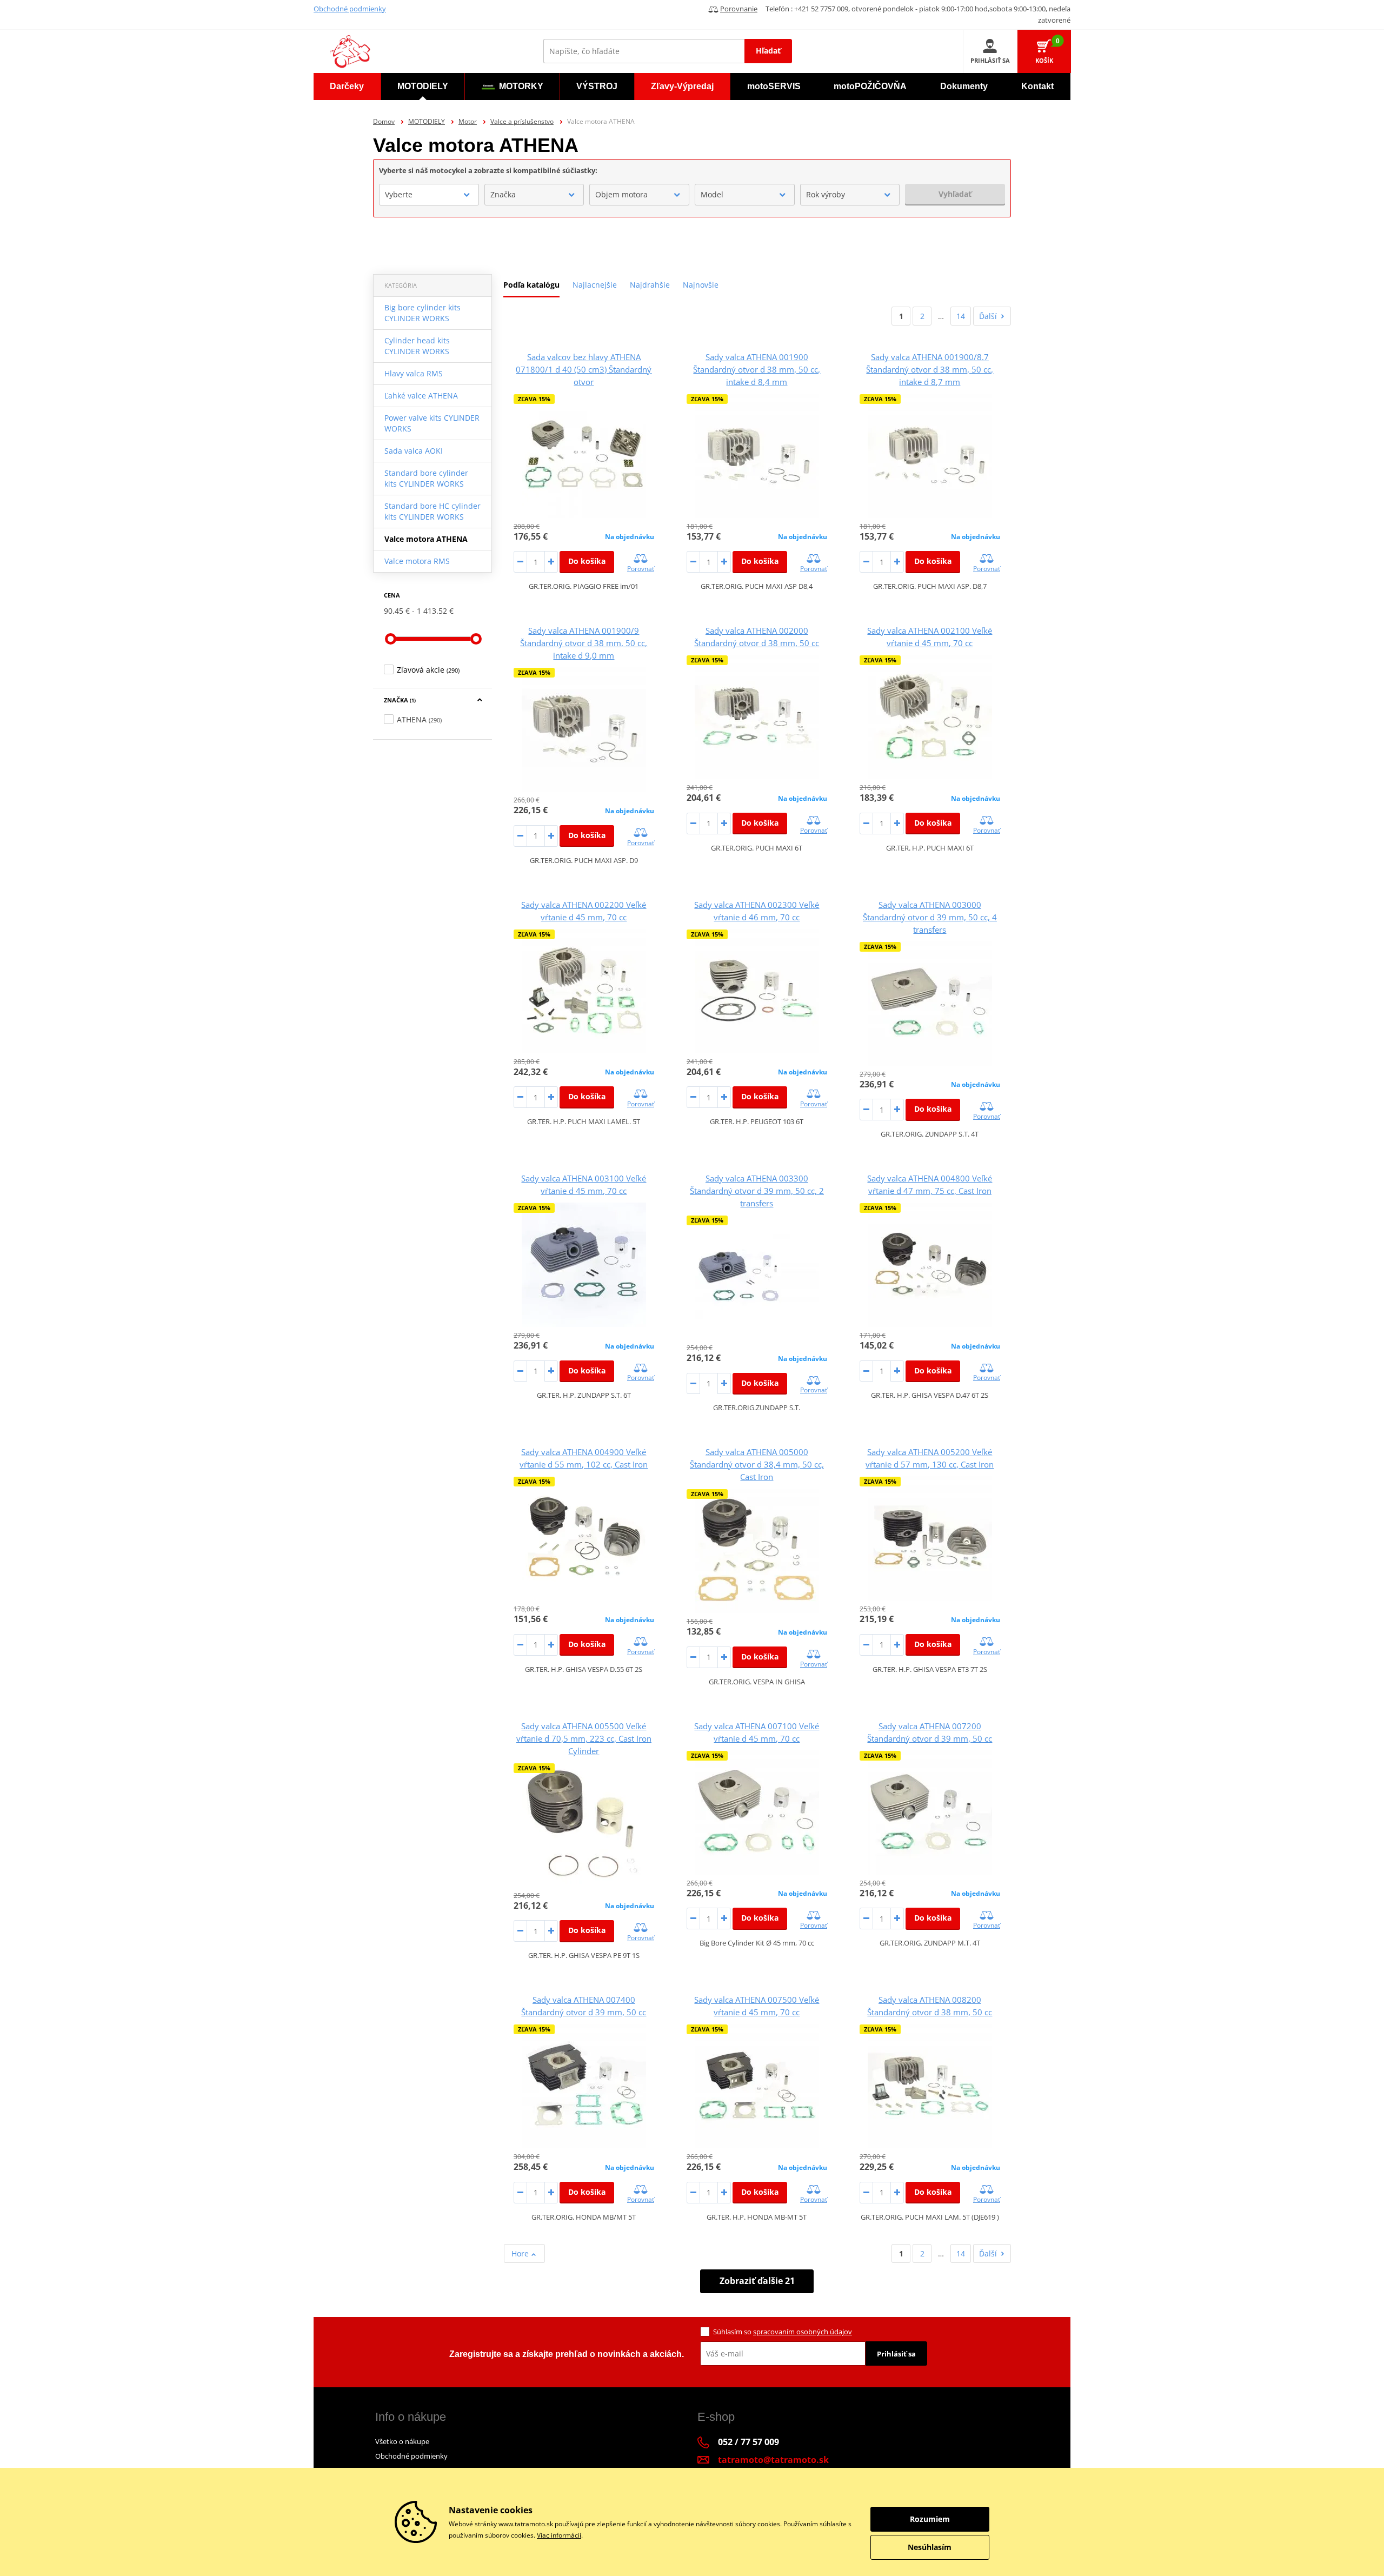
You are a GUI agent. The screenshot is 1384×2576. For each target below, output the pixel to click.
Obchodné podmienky (350, 9)
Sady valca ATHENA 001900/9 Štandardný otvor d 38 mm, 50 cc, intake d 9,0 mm (584, 643)
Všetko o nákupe (402, 2441)
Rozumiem (930, 2519)
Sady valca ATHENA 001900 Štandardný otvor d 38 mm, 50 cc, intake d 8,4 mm (757, 369)
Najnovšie (701, 285)
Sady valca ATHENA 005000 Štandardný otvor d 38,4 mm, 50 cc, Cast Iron (757, 1464)
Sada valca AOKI (414, 451)
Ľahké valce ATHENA (421, 396)
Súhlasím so (783, 2332)
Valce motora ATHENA (426, 539)
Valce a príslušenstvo (522, 121)
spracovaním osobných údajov (803, 2332)
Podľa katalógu (531, 285)
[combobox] (429, 195)
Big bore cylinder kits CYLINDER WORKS (422, 313)
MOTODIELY (427, 121)
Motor (468, 121)
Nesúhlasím (930, 2547)
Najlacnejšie (595, 285)
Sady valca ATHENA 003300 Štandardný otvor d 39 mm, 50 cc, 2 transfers (757, 1191)
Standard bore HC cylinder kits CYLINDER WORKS (432, 511)
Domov (384, 121)
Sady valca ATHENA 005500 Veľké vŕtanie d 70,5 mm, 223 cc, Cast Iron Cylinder (584, 1738)
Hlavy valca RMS (414, 373)
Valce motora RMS (417, 561)
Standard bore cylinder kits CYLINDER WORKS (426, 478)
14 (961, 316)
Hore (521, 2253)
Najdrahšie (650, 285)
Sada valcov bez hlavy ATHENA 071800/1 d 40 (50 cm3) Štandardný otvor (584, 369)
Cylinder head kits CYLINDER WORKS (417, 346)
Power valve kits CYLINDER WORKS (432, 423)
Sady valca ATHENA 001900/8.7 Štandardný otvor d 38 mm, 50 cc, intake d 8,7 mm (930, 369)
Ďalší (988, 316)
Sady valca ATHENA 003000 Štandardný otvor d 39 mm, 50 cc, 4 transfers (930, 917)
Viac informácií (559, 2535)
